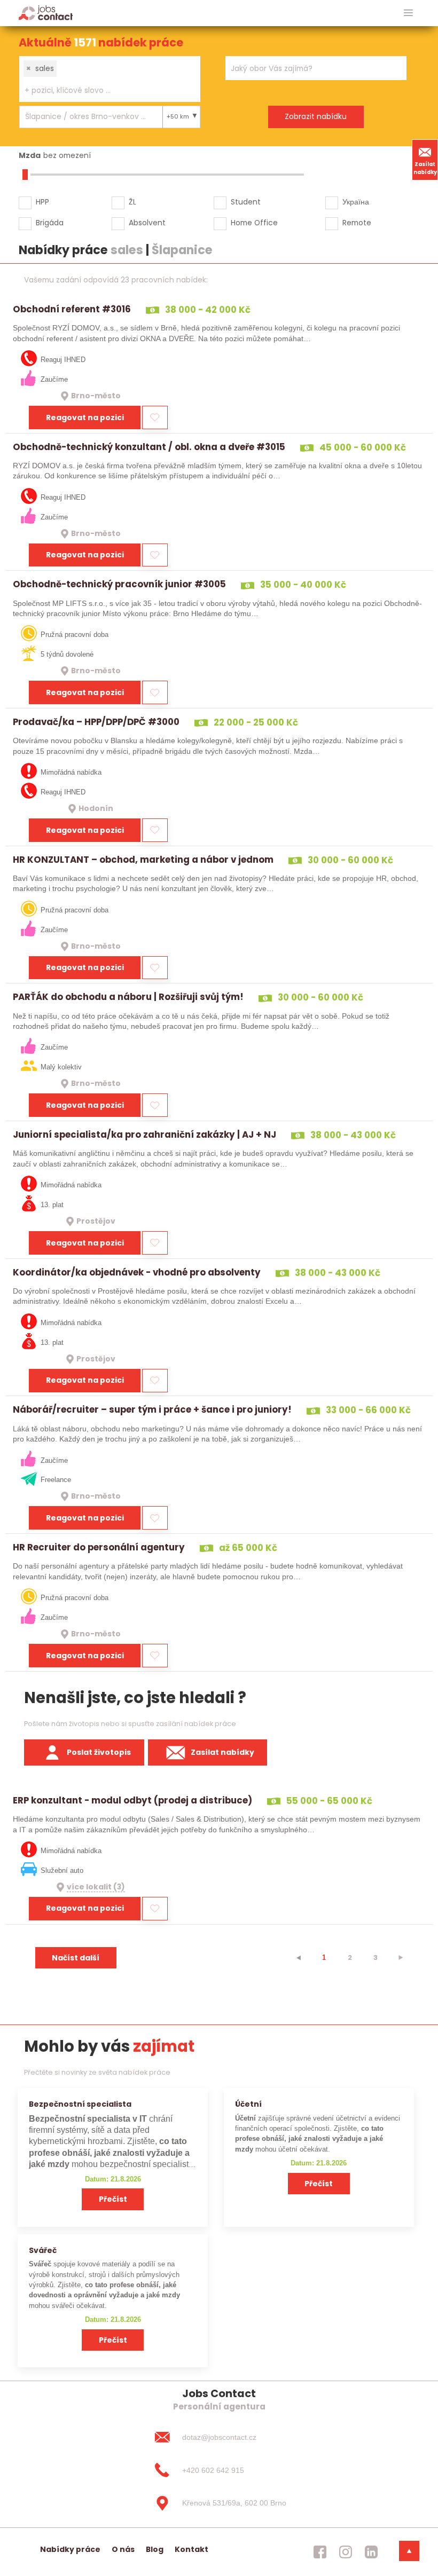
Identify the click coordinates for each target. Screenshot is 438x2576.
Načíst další (76, 1958)
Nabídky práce (70, 2549)
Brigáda (50, 223)
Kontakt (191, 2549)
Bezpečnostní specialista (80, 2104)
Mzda (30, 155)
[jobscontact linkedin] (371, 2552)
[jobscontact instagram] (346, 2552)
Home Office (254, 223)
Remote (357, 223)
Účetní (248, 2104)
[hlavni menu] (408, 13)
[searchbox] (103, 90)
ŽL (132, 202)
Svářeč (43, 2250)
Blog (155, 2549)
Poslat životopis (99, 1752)
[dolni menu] (409, 2551)
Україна (356, 202)
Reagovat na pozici (85, 417)
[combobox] (110, 79)
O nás (123, 2549)
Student (246, 202)
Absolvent (147, 223)
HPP (42, 202)
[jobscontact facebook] (320, 2552)
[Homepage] (46, 13)
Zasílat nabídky (425, 168)
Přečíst (113, 2199)
